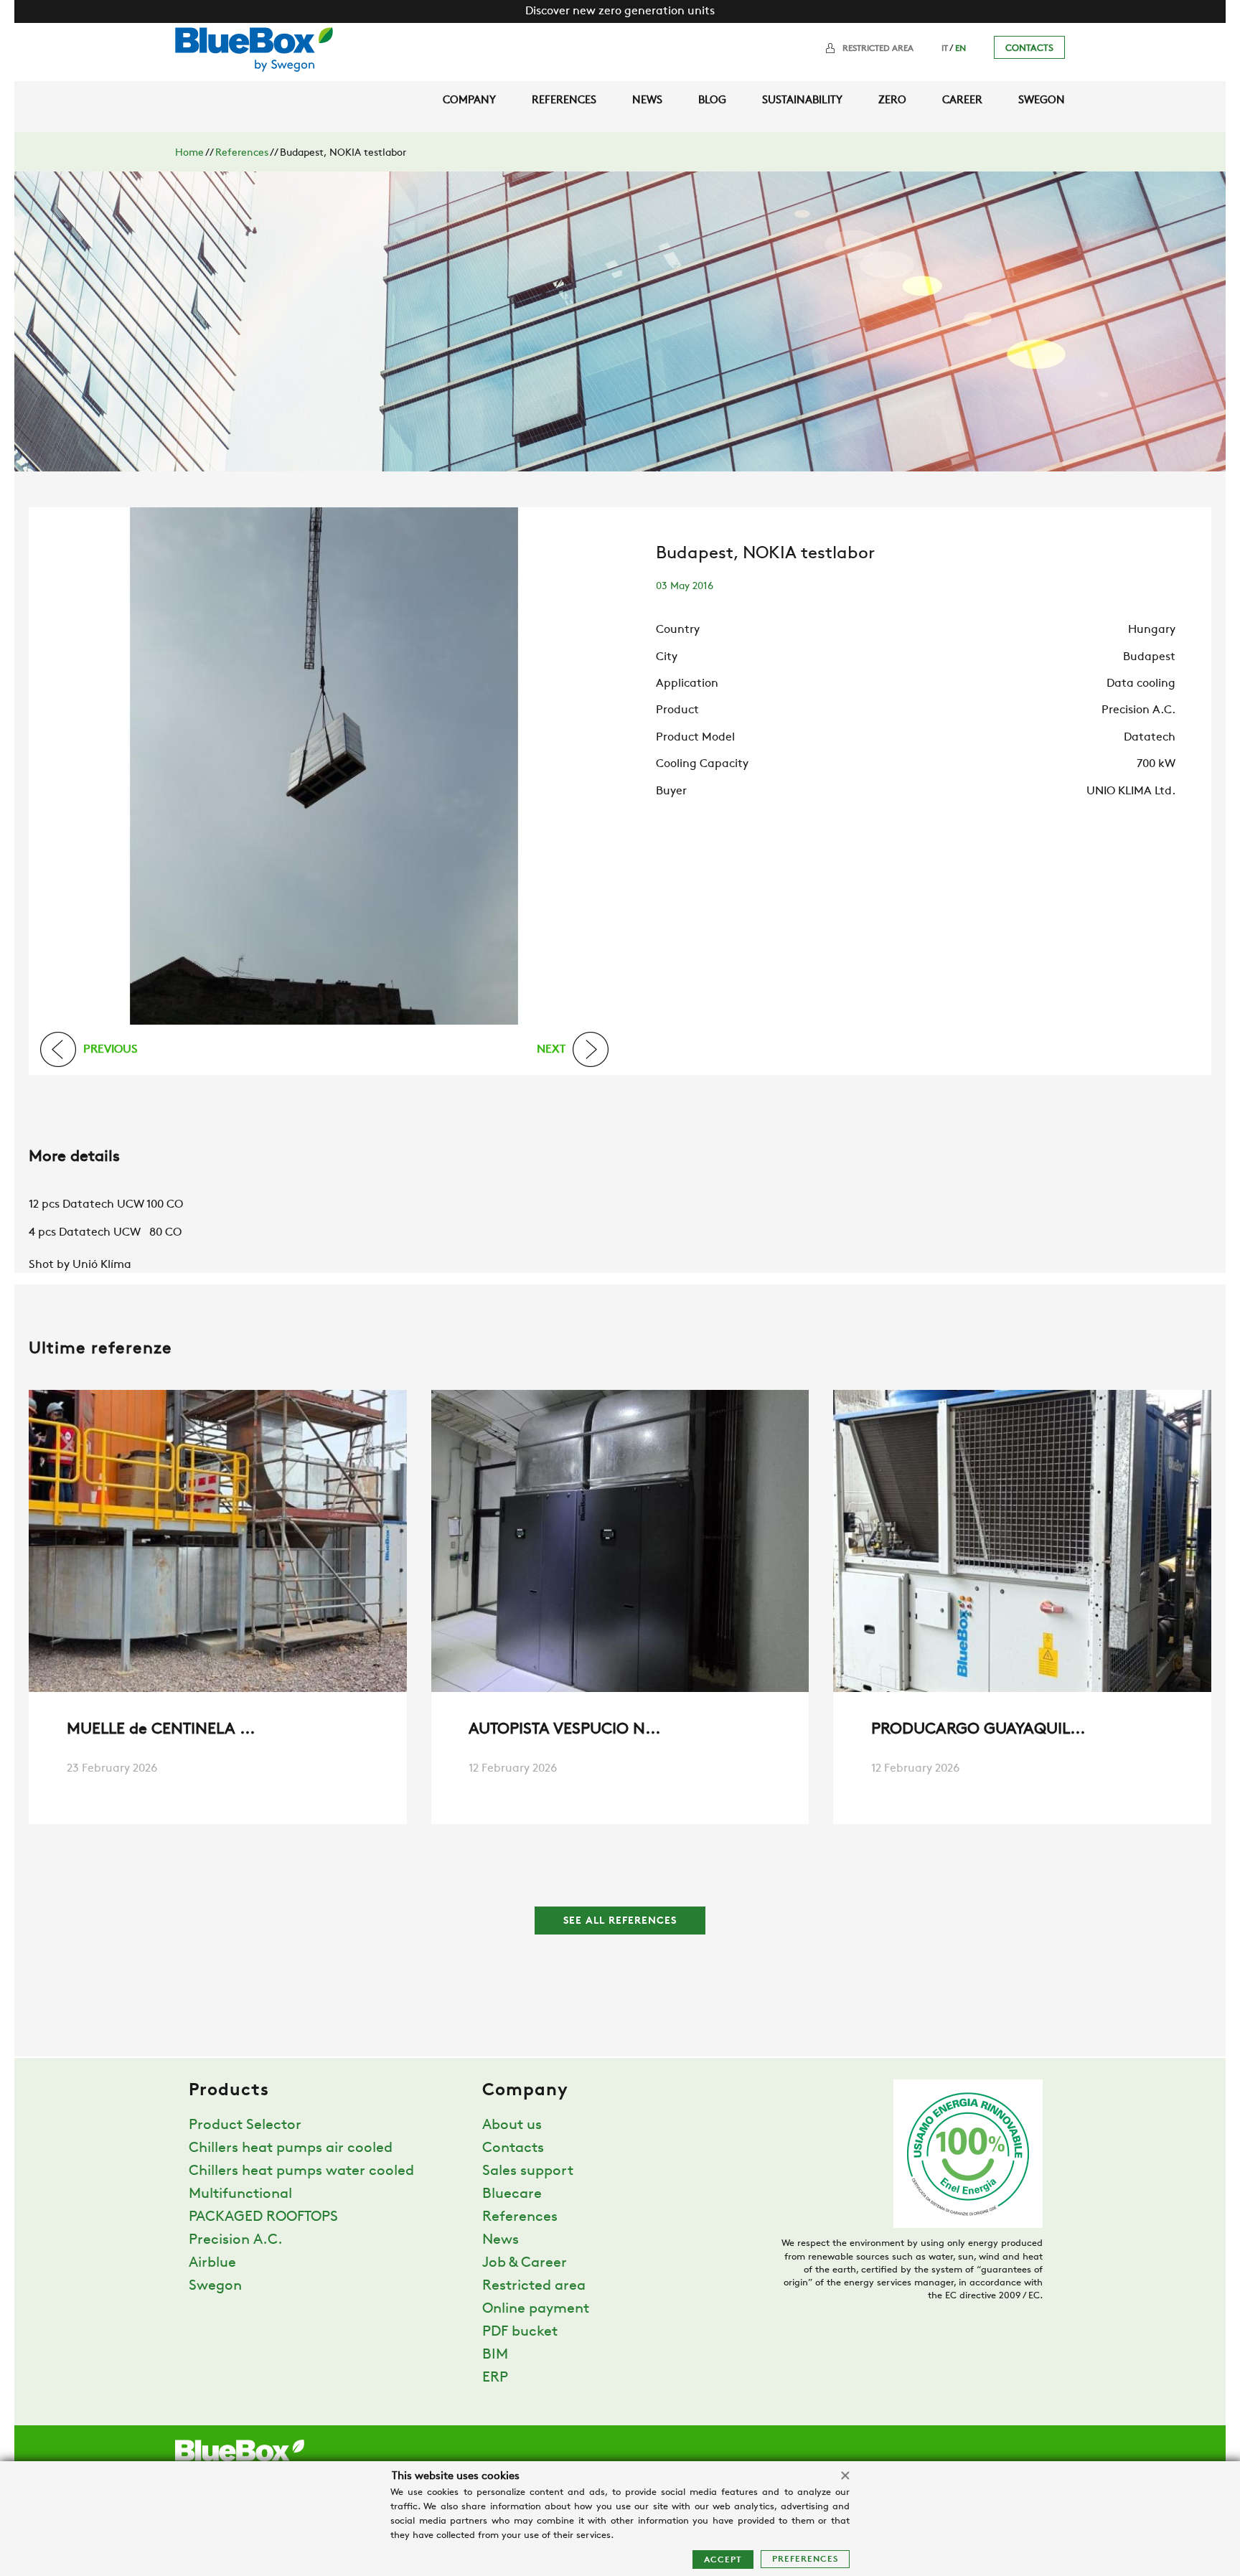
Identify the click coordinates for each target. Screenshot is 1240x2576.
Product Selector (245, 2125)
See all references (620, 1921)
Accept (723, 2560)
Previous (111, 1049)
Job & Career (525, 2263)
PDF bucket (520, 2332)
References (564, 101)
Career (962, 101)
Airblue (212, 2263)
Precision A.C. (236, 2240)
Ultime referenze (100, 1349)
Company (469, 101)
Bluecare (512, 2194)
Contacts (1029, 48)
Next (551, 1049)
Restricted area (878, 49)
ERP (495, 2378)
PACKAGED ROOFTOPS (263, 2217)
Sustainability (802, 101)
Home (189, 153)
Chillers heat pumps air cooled (291, 2148)
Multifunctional (240, 2194)
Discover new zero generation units (620, 11)
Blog (712, 101)
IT (945, 49)
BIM (495, 2355)
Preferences (805, 2559)
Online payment (536, 2309)
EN (960, 49)
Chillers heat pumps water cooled (301, 2171)
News (647, 101)
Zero (892, 101)
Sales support (528, 2171)
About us (512, 2125)
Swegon (1042, 101)
